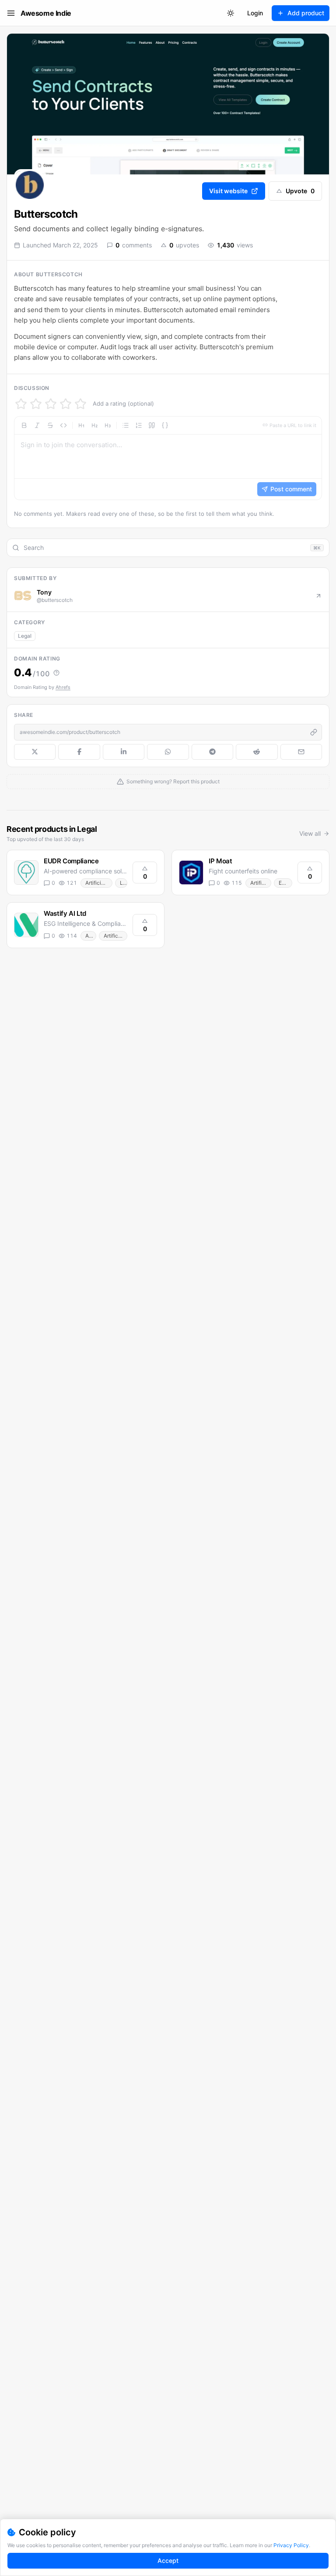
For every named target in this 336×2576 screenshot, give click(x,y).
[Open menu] (11, 13)
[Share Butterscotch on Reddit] (257, 752)
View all (310, 833)
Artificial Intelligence (99, 883)
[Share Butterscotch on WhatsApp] (168, 752)
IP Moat (220, 861)
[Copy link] (314, 732)
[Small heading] (108, 425)
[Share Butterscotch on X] (35, 752)
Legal (25, 636)
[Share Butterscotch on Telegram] (212, 752)
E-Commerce (285, 883)
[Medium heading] (94, 425)
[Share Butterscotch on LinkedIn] (124, 752)
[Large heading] (81, 425)
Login (255, 13)
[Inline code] (63, 425)
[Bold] (24, 425)
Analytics (91, 936)
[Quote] (152, 425)
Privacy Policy (291, 2545)
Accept (168, 2560)
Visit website (228, 191)
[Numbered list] (139, 425)
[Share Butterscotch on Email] (301, 752)
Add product (306, 13)
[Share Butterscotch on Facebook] (79, 752)
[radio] (21, 404)
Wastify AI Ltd (65, 913)
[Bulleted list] (126, 425)
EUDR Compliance (71, 861)
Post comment (291, 489)
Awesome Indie (46, 13)
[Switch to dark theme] (231, 13)
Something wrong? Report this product (173, 781)
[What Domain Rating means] (56, 673)
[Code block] (165, 425)
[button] (168, 458)
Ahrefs (63, 687)
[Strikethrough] (50, 425)
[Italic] (37, 425)
